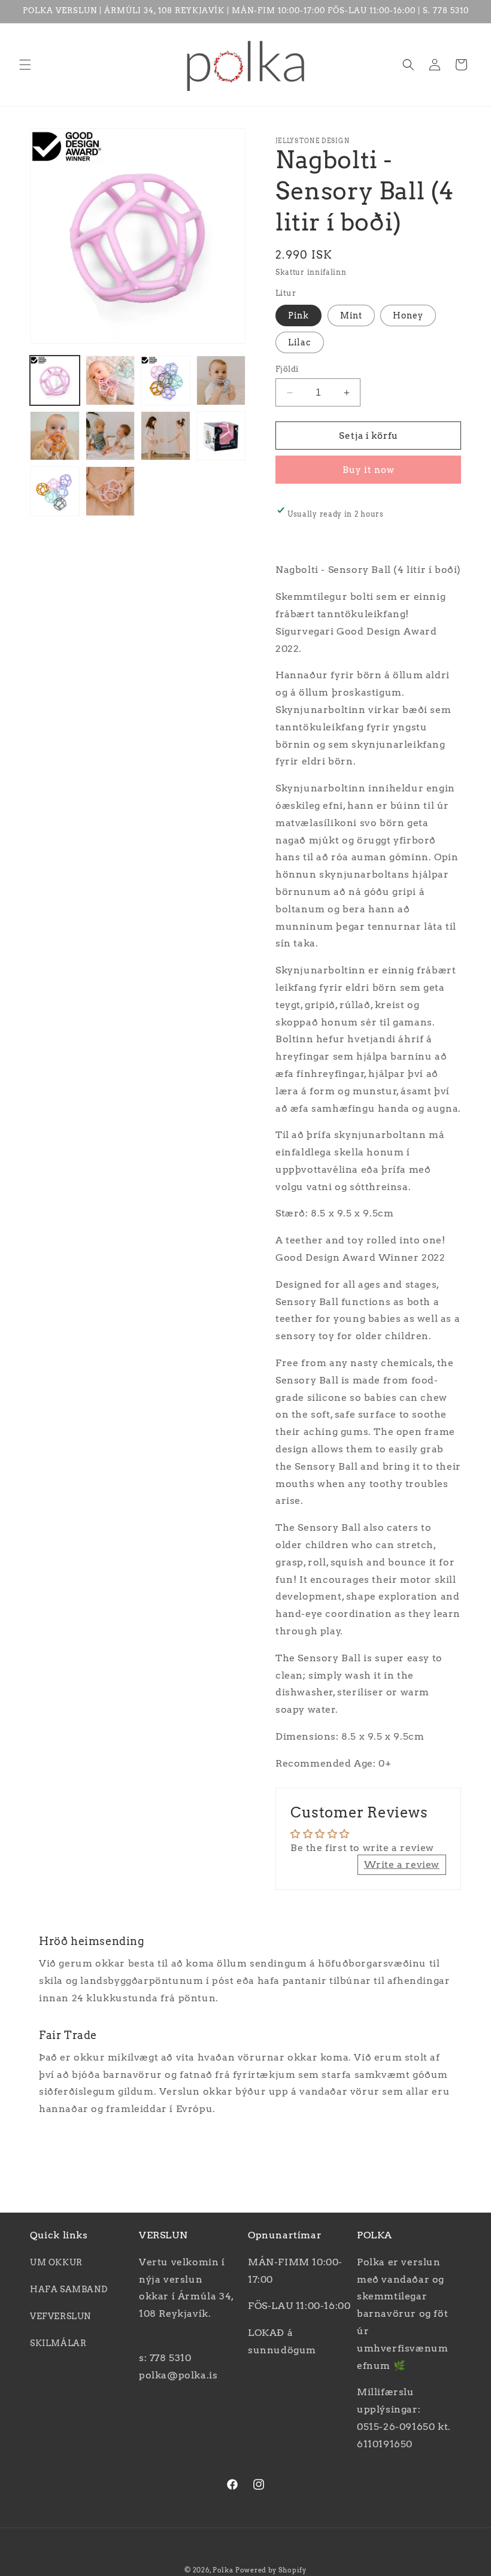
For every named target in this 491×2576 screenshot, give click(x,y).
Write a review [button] (402, 1865)
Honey (408, 315)
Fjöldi (287, 369)
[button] (25, 65)
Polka (223, 2570)
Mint (351, 315)
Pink (298, 315)
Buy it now (369, 470)
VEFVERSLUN (60, 2316)
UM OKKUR (56, 2262)
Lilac (300, 342)
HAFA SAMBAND (69, 2289)
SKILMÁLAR (58, 2343)
